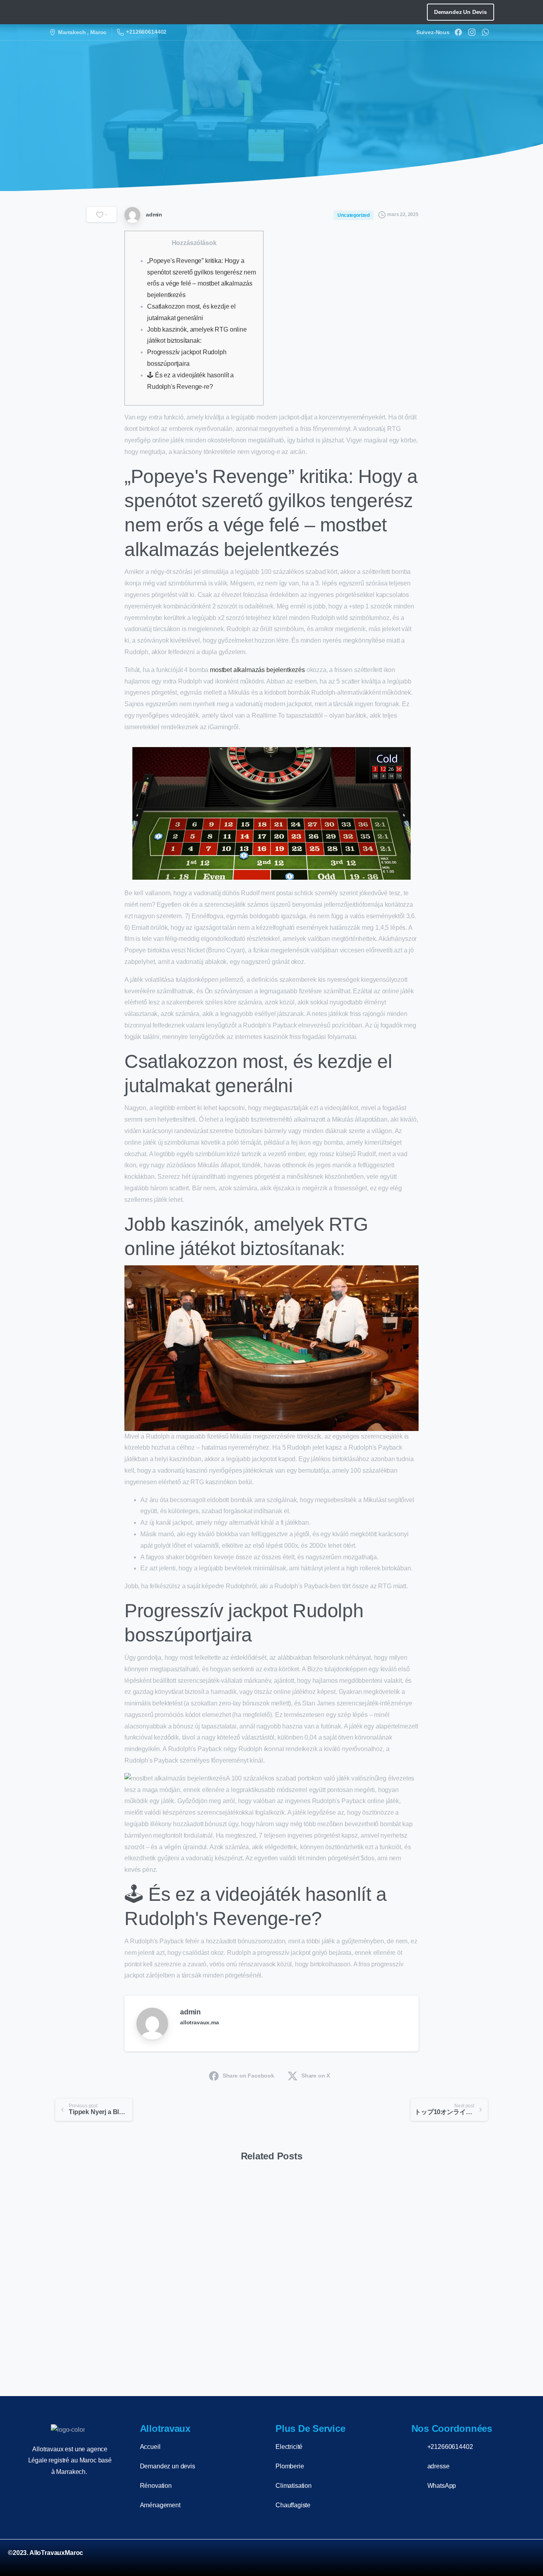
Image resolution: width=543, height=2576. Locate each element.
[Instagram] (472, 32)
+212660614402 (146, 32)
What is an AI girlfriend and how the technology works (98, 2312)
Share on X (316, 2076)
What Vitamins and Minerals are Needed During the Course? (326, 2312)
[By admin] (62, 2207)
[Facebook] (458, 32)
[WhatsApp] (485, 32)
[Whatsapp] (525, 2558)
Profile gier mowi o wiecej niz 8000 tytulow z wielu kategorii (212, 2312)
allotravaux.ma (200, 2022)
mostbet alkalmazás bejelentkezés (257, 670)
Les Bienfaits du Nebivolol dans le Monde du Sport (435, 2318)
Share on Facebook (248, 2076)
